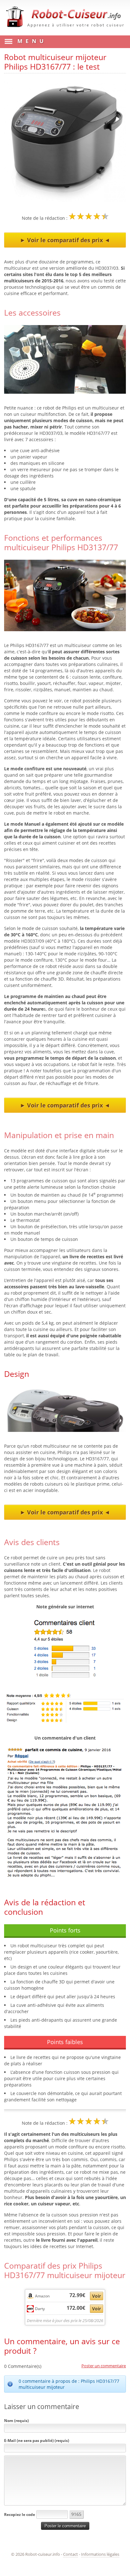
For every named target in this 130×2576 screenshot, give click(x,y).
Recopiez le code (20, 2514)
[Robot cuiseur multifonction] (65, 29)
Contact (71, 2554)
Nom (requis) (16, 2421)
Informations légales (100, 2554)
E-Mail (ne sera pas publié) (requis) (37, 2440)
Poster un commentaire (104, 2366)
